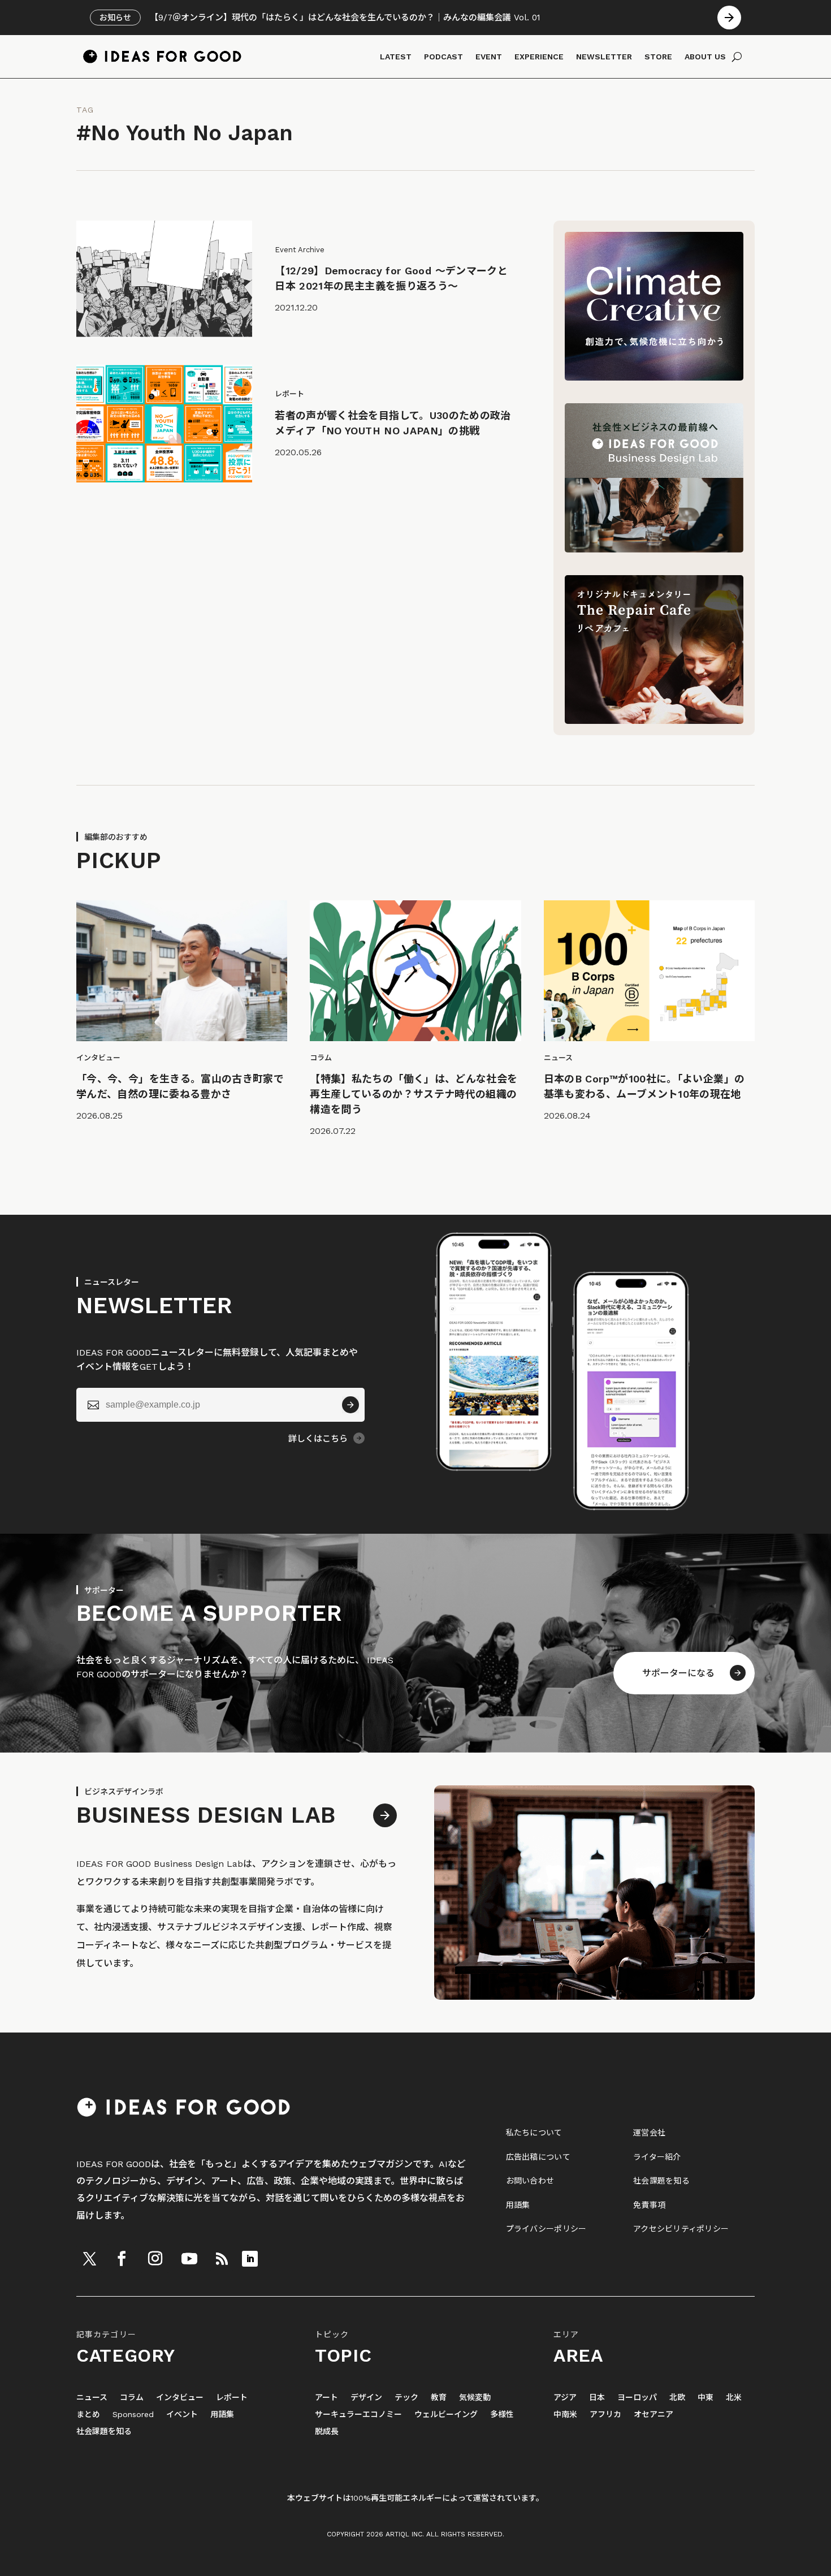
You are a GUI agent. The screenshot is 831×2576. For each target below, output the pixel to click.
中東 (706, 2398)
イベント (182, 2415)
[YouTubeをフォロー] (189, 2259)
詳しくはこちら (318, 1439)
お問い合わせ (530, 2181)
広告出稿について (538, 2157)
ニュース (92, 2398)
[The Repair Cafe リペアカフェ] (654, 721)
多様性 (502, 2415)
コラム (132, 2398)
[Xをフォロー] (89, 2259)
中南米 (565, 2415)
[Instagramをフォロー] (155, 2259)
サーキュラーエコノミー (358, 2415)
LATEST (396, 57)
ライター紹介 (657, 2157)
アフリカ (605, 2415)
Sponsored (133, 2415)
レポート (232, 2398)
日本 (597, 2398)
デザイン (366, 2398)
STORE (658, 57)
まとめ (88, 2415)
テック (406, 2398)
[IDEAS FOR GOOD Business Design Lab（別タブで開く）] (654, 549)
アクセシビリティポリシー (681, 2229)
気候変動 (475, 2398)
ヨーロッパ (637, 2398)
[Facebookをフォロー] (122, 2259)
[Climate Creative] (654, 377)
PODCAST (443, 57)
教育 (439, 2398)
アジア (565, 2398)
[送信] (350, 1405)
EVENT (489, 57)
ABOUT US (705, 57)
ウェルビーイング (446, 2415)
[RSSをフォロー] (222, 2259)
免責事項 (649, 2205)
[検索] (737, 57)
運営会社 (649, 2133)
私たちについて (534, 2133)
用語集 (518, 2205)
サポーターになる (678, 1673)
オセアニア (653, 2415)
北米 (734, 2398)
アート (326, 2398)
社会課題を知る (661, 2181)
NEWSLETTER (604, 57)
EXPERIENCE (539, 57)
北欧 (677, 2398)
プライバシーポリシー (546, 2229)
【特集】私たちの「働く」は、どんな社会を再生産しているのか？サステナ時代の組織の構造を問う (414, 1094)
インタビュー (180, 2398)
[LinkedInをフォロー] (250, 2259)
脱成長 (327, 2432)
